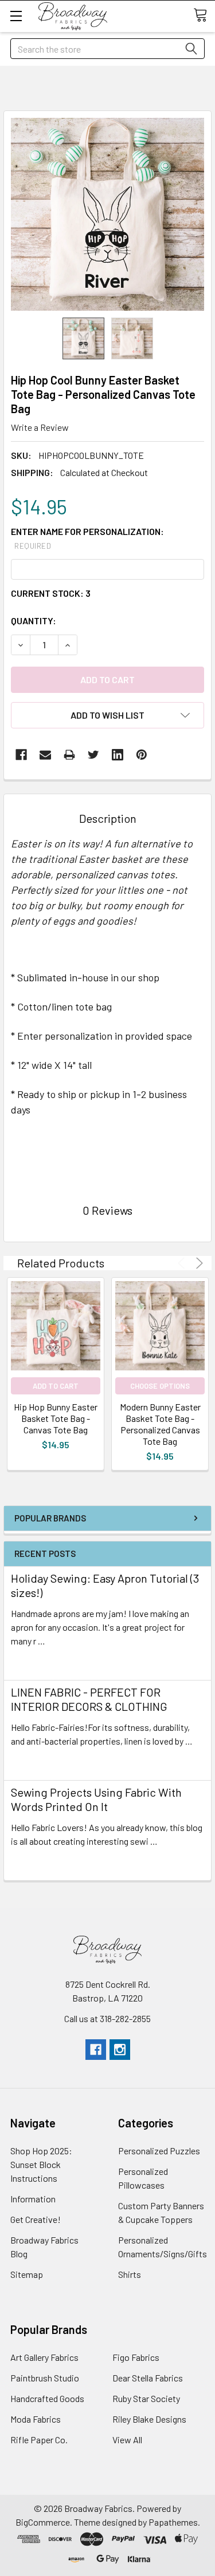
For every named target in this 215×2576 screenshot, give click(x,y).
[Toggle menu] (16, 16)
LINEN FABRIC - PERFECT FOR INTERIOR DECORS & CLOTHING (89, 1699)
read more (31, 1661)
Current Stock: (51, 593)
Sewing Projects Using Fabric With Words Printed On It (96, 1799)
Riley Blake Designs (149, 2419)
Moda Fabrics (36, 2419)
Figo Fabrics (136, 2357)
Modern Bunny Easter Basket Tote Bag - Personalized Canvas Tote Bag (160, 1424)
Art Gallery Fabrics (44, 2357)
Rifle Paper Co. (39, 2440)
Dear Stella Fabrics (148, 2378)
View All (127, 2440)
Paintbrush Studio (45, 2378)
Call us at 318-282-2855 (107, 2018)
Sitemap (27, 2274)
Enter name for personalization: (87, 538)
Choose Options (160, 1386)
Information (33, 2199)
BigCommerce (43, 2522)
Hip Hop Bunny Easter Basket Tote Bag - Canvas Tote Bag (56, 1418)
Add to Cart (56, 1386)
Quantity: (34, 621)
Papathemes (173, 2522)
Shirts (130, 2274)
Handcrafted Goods (47, 2398)
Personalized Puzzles (159, 2151)
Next (198, 1263)
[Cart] (204, 15)
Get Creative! (36, 2219)
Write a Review (40, 427)
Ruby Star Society (146, 2398)
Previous (183, 1263)
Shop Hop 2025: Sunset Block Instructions (41, 2164)
